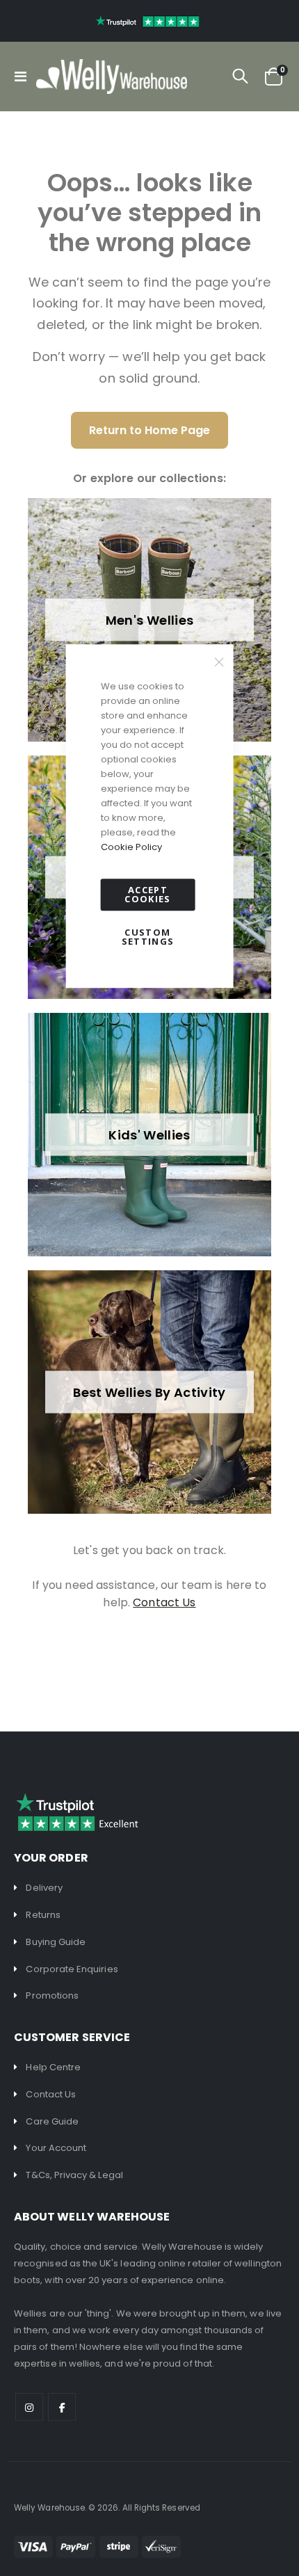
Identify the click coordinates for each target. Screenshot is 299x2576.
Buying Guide (56, 1942)
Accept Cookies (147, 894)
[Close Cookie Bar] (219, 662)
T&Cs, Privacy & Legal (74, 2175)
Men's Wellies (150, 620)
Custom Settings (148, 937)
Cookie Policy (131, 847)
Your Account (56, 2148)
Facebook (62, 2407)
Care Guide (52, 2121)
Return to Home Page (149, 430)
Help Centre (53, 2067)
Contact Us (51, 2094)
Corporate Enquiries (72, 1969)
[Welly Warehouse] (112, 77)
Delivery (44, 1888)
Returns (43, 1915)
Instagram (29, 2407)
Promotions (52, 1995)
